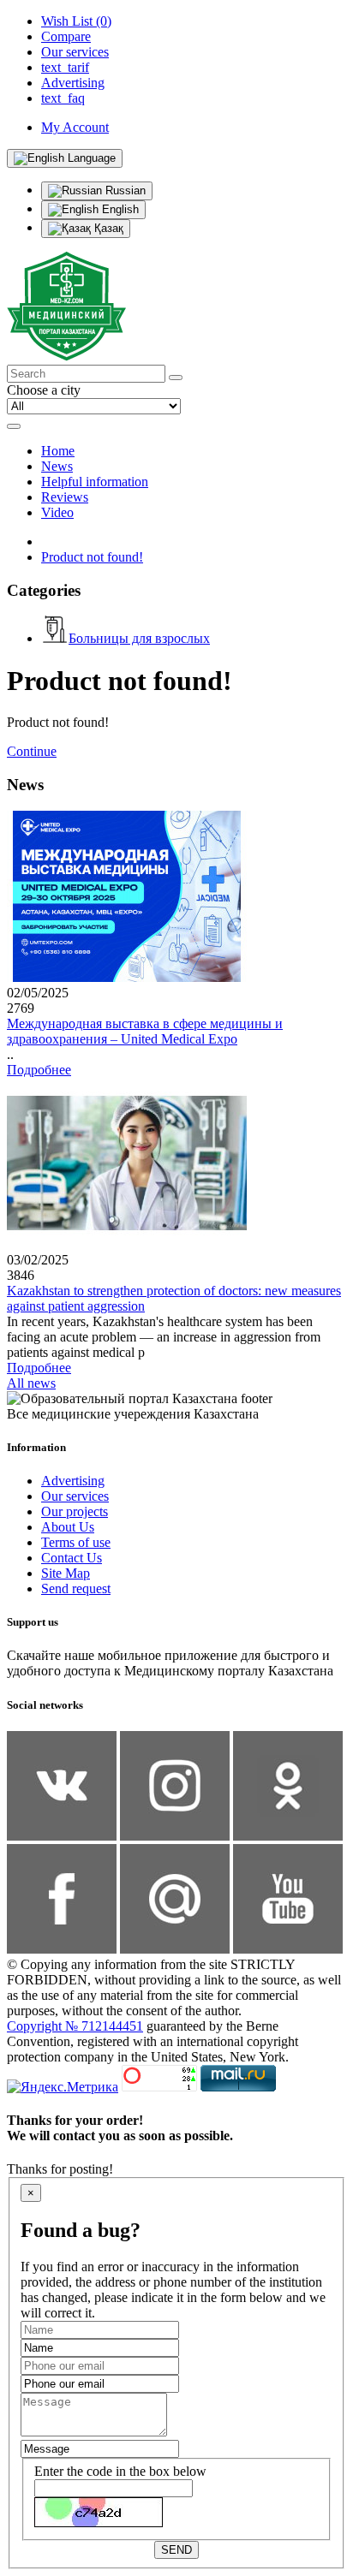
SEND (176, 2550)
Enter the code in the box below (120, 2471)
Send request (76, 1588)
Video (57, 512)
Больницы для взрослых (139, 638)
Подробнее (39, 1070)
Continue (32, 751)
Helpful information (95, 482)
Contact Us (72, 1558)
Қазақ (107, 228)
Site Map (66, 1573)
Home (58, 451)
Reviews (65, 497)
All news (31, 1383)
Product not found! (92, 557)
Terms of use (76, 1542)
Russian (124, 190)
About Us (68, 1527)
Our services (75, 1496)
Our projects (75, 1511)
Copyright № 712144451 (75, 2026)
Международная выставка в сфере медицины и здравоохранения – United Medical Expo (145, 1031)
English (119, 209)
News (57, 466)
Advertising (73, 1481)
